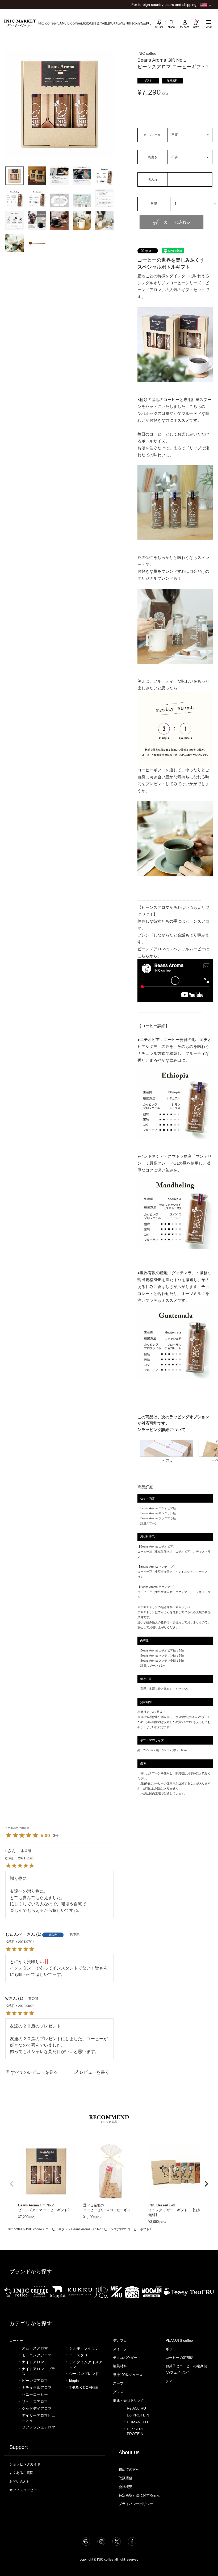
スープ (118, 2383)
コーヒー (16, 2341)
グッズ (118, 2392)
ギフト (171, 2349)
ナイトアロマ (33, 2362)
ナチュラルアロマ (37, 2388)
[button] (12, 2184)
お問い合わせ (20, 2481)
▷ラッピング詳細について (161, 1430)
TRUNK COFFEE (84, 2388)
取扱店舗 (125, 2478)
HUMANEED (137, 2422)
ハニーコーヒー (35, 2395)
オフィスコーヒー (23, 2490)
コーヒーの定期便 (179, 2358)
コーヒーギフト (57, 2229)
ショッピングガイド (25, 2464)
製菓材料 (120, 2366)
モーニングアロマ (37, 2355)
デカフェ (120, 2341)
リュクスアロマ (35, 2402)
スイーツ (120, 2349)
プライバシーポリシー (136, 2504)
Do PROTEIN (138, 2415)
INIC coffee (15, 2229)
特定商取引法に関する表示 (139, 2495)
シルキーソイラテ (84, 2348)
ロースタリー (80, 2355)
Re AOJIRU (136, 2408)
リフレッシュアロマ (39, 2427)
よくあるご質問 (21, 2473)
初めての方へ (129, 2470)
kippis (74, 2381)
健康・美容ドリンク (129, 2400)
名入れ (153, 179)
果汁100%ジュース (128, 2375)
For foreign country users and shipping (164, 5)
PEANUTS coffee (179, 2341)
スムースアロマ (35, 2348)
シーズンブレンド (84, 2374)
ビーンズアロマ (35, 2381)
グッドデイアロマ (37, 2409)
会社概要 (125, 2487)
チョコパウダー (125, 2358)
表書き (153, 157)
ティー (171, 2381)
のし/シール (152, 135)
